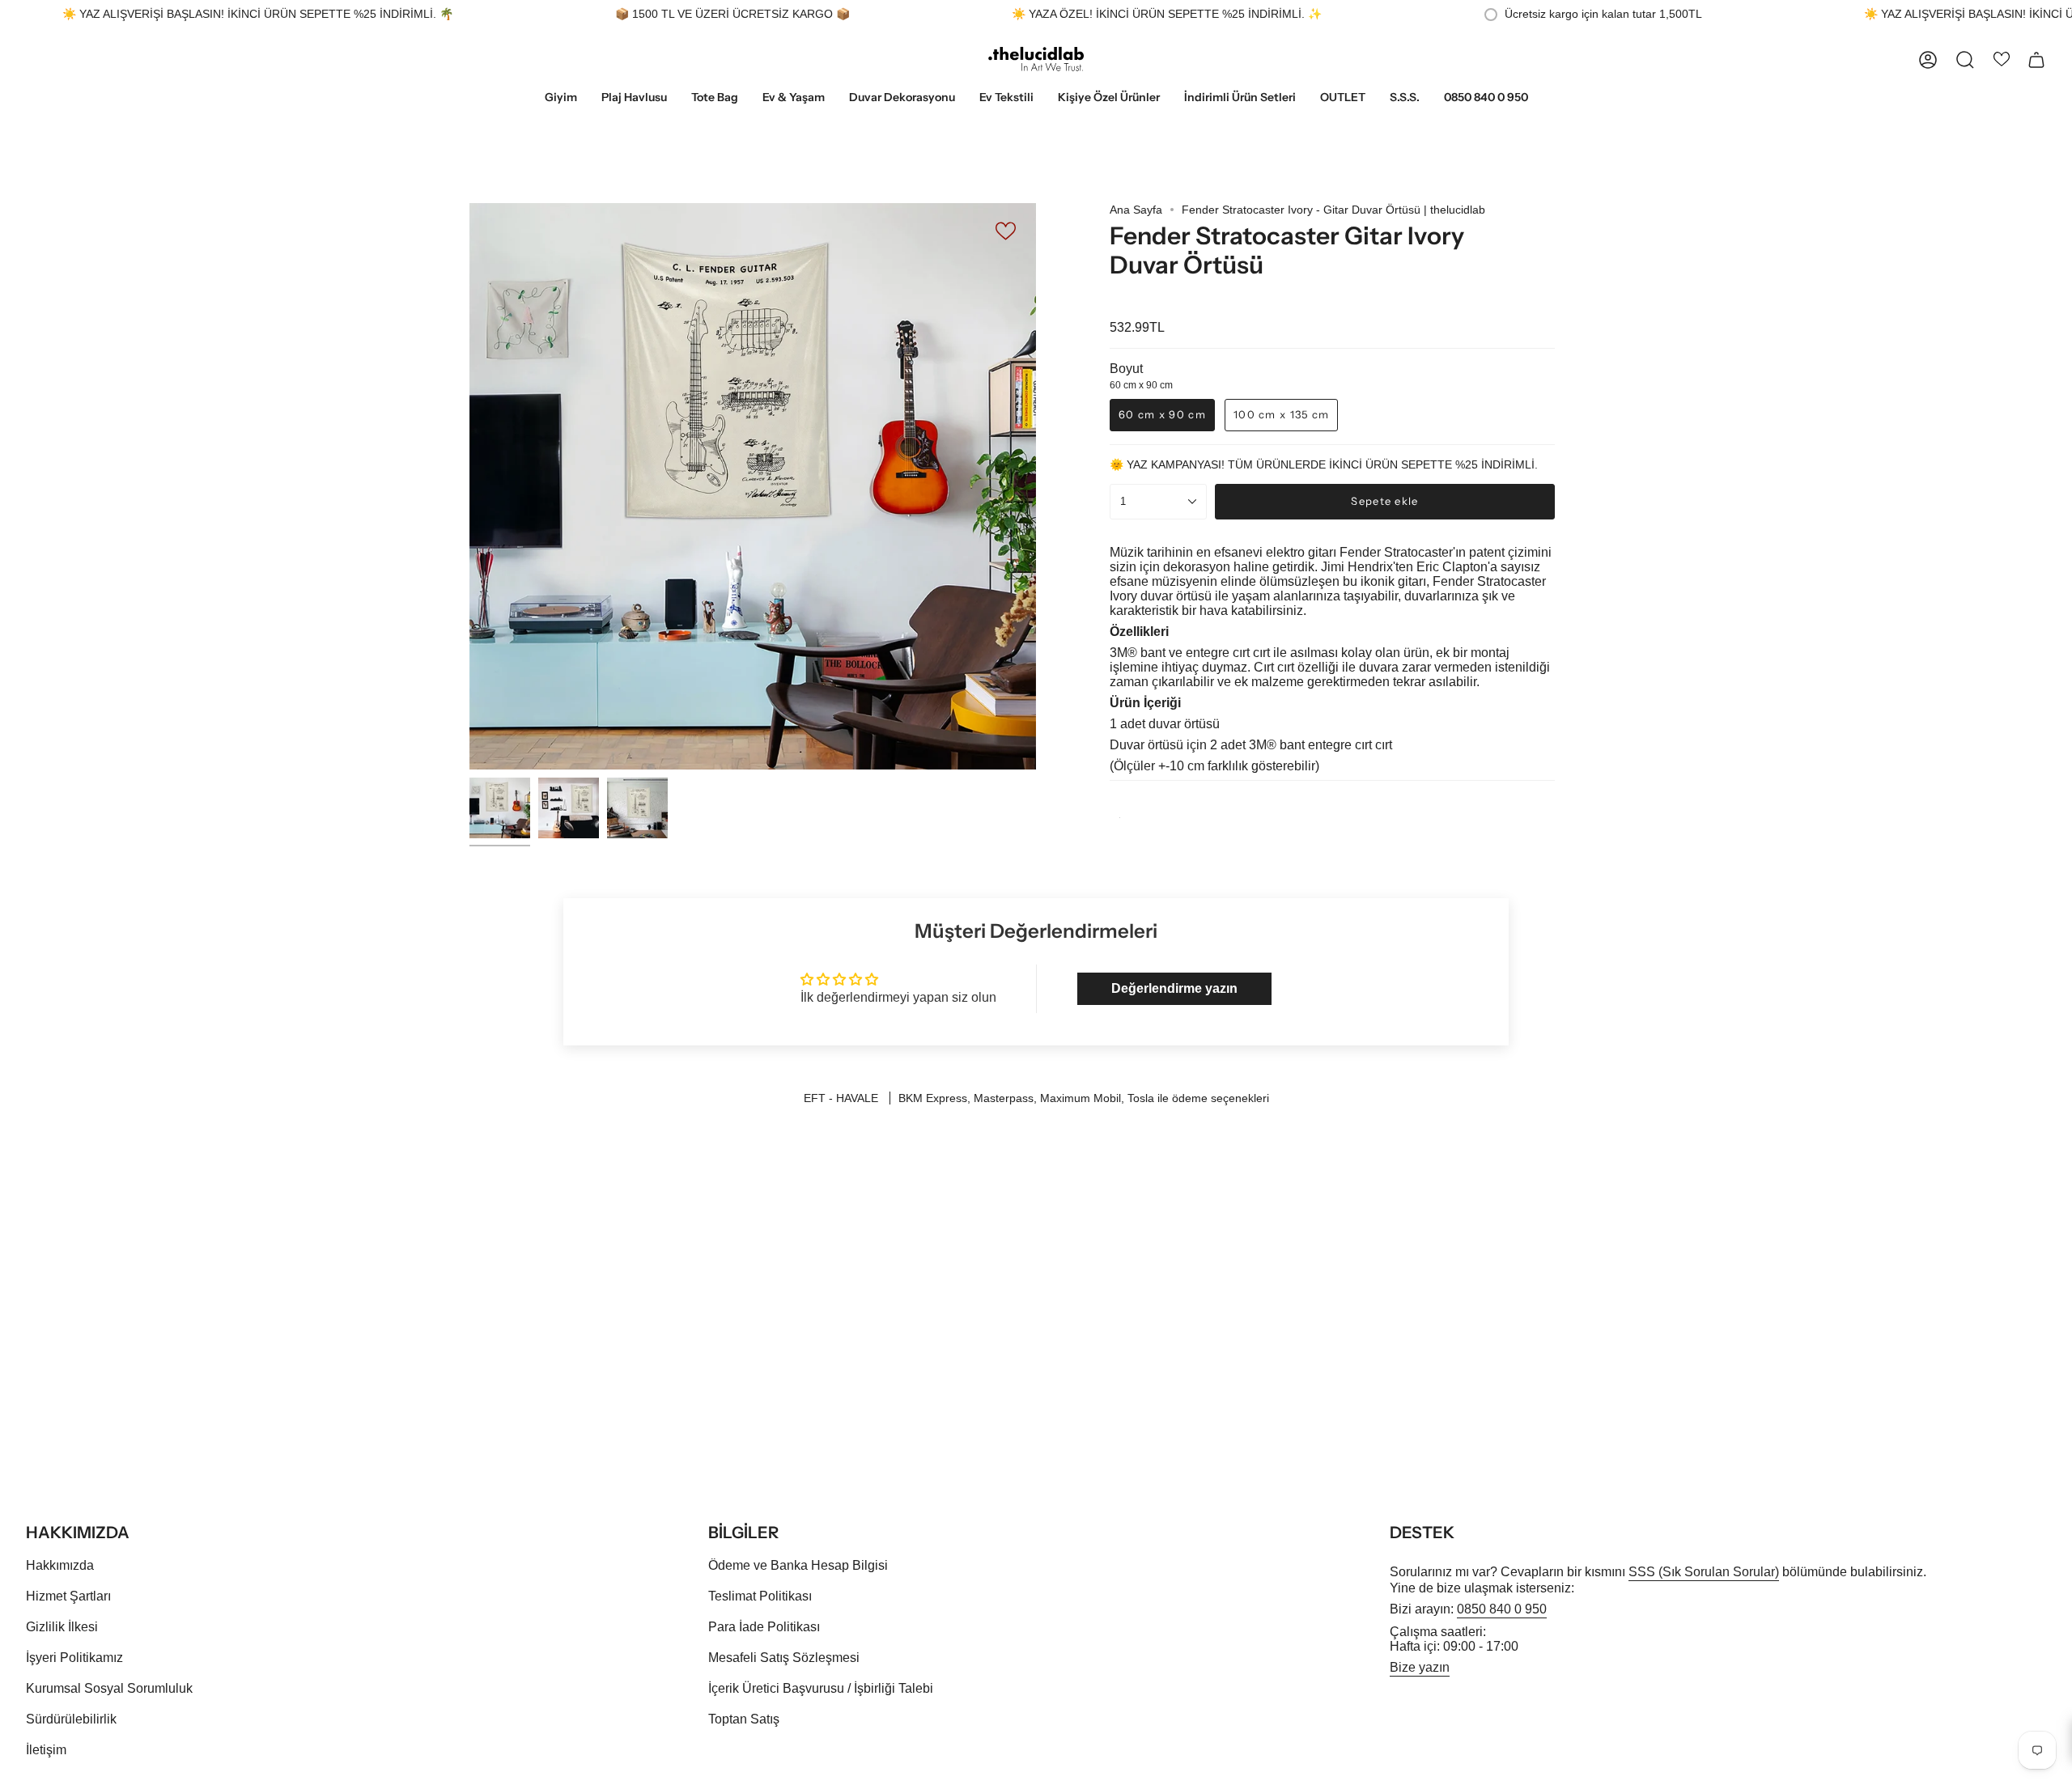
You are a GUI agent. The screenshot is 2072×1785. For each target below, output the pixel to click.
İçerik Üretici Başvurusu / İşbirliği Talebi (821, 1688)
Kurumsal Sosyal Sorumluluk (109, 1688)
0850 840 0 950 (1502, 1609)
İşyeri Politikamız (74, 1658)
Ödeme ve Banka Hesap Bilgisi (798, 1565)
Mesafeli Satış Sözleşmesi (784, 1658)
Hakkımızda (60, 1565)
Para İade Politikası (764, 1627)
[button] (561, 98)
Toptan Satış (744, 1719)
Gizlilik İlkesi (62, 1627)
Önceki (469, 486)
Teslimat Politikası (760, 1596)
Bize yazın (1420, 1667)
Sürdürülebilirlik (71, 1719)
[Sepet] (2036, 60)
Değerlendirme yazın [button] (1174, 988)
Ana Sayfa (1136, 210)
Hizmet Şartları (68, 1596)
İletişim (46, 1750)
